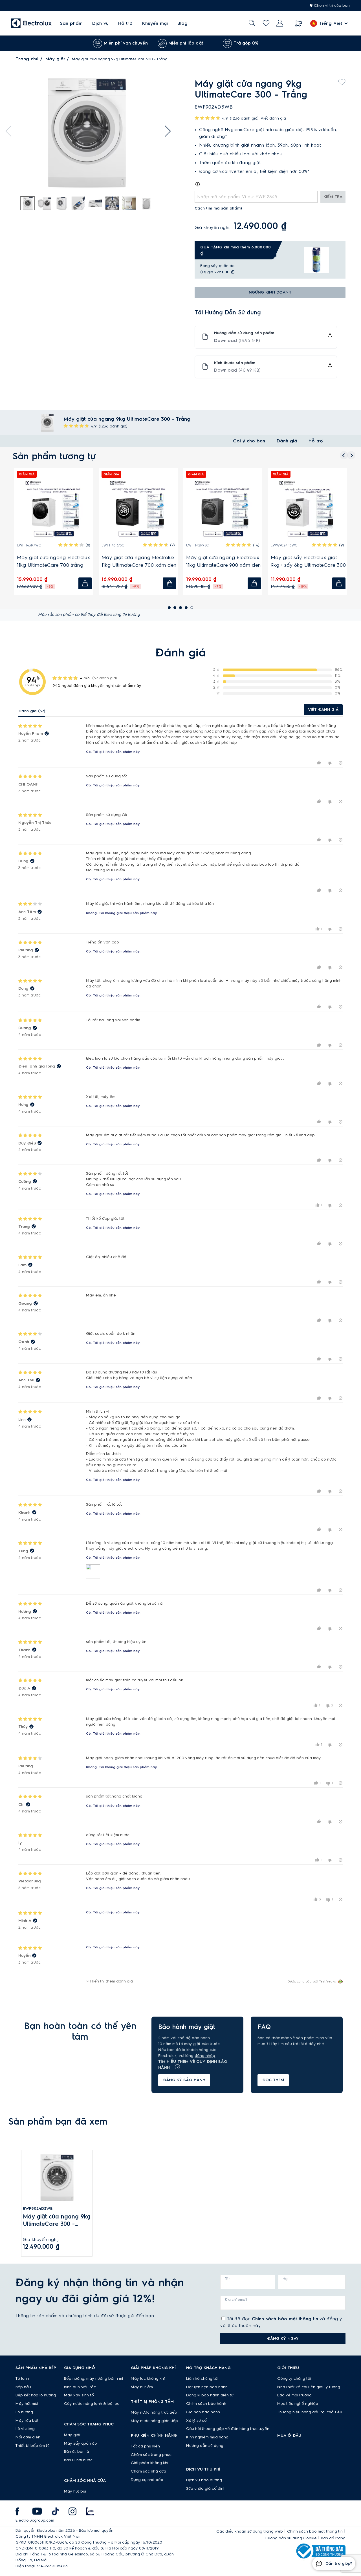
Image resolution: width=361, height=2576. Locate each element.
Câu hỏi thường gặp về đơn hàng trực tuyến (228, 2429)
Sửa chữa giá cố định (206, 2489)
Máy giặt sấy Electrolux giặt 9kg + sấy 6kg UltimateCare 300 (61, 561)
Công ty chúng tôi (294, 2379)
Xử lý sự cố (196, 2421)
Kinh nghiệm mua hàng (207, 2437)
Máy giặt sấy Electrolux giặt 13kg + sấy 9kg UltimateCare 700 (141, 562)
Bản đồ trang (333, 2538)
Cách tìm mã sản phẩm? (218, 208)
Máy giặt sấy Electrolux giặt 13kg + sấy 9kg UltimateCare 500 (226, 562)
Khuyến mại (155, 23)
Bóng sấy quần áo (217, 266)
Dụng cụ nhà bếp (147, 2480)
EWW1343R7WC (121, 545)
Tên (228, 2279)
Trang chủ (27, 59)
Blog (182, 23)
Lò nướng (24, 2412)
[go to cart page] (299, 23)
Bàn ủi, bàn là (77, 2452)
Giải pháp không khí (149, 2463)
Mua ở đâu (289, 2436)
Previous (11, 131)
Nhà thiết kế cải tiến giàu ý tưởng (309, 2387)
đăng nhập (205, 2056)
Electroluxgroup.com (35, 2520)
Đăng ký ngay (283, 2339)
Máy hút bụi (75, 2491)
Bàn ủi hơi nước (78, 2460)
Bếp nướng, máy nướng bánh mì (93, 2379)
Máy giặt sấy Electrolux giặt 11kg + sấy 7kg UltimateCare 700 (315, 561)
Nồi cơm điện (28, 2437)
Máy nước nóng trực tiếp (154, 2412)
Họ (285, 2279)
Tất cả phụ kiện (145, 2446)
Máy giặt (55, 59)
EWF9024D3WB (38, 2209)
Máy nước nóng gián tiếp (154, 2421)
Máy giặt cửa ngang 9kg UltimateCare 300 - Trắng (57, 2221)
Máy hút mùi (27, 2404)
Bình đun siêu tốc (80, 2387)
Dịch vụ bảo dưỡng (204, 2480)
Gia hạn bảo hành (203, 2412)
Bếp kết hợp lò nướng (36, 2395)
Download (237, 341)
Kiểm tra (333, 197)
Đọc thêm (273, 2080)
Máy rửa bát (27, 2421)
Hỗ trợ (125, 23)
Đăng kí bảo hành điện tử (210, 2395)
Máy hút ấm (142, 2387)
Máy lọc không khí (148, 2379)
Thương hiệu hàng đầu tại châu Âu (310, 2412)
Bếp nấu (23, 2387)
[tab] (28, 204)
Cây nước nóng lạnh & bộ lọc (92, 2404)
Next (165, 131)
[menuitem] (71, 23)
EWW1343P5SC (205, 545)
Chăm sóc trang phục (151, 2455)
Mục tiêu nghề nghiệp (298, 2404)
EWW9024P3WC (37, 545)
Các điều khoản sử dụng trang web (250, 2531)
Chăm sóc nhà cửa (148, 2471)
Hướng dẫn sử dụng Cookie (291, 2538)
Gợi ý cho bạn (249, 441)
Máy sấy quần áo (81, 2443)
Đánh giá (287, 441)
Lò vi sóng (25, 2429)
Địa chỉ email (236, 2300)
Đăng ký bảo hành (184, 2080)
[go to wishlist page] (266, 23)
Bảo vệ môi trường (294, 2395)
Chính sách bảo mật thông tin (285, 2319)
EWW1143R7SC (289, 545)
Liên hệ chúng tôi (202, 2379)
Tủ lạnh (22, 2379)
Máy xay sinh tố (79, 2395)
